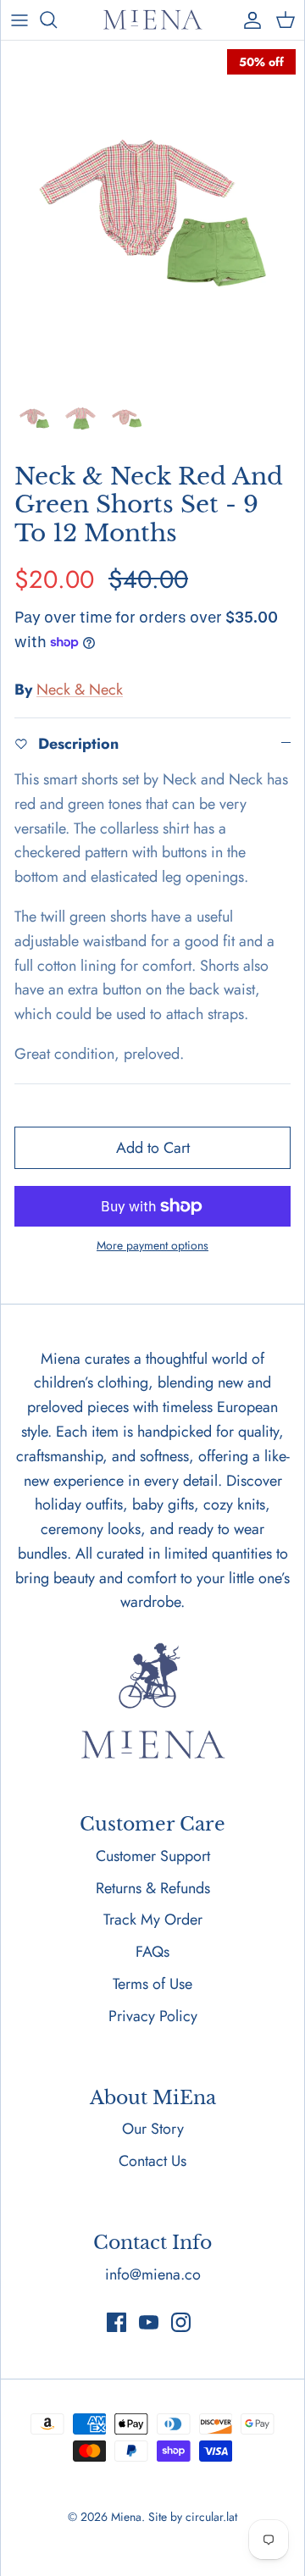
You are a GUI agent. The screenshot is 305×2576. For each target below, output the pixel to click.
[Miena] (152, 20)
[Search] (57, 19)
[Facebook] (116, 2322)
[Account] (248, 19)
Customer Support (153, 1856)
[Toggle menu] (19, 19)
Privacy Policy (153, 2016)
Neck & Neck (80, 690)
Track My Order (153, 1920)
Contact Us (152, 2161)
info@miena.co (153, 2274)
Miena (126, 2517)
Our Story (153, 2129)
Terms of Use (152, 1984)
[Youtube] (149, 2322)
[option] (152, 213)
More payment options (152, 1246)
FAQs (152, 1952)
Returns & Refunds (153, 1888)
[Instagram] (181, 2322)
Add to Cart (153, 1148)
